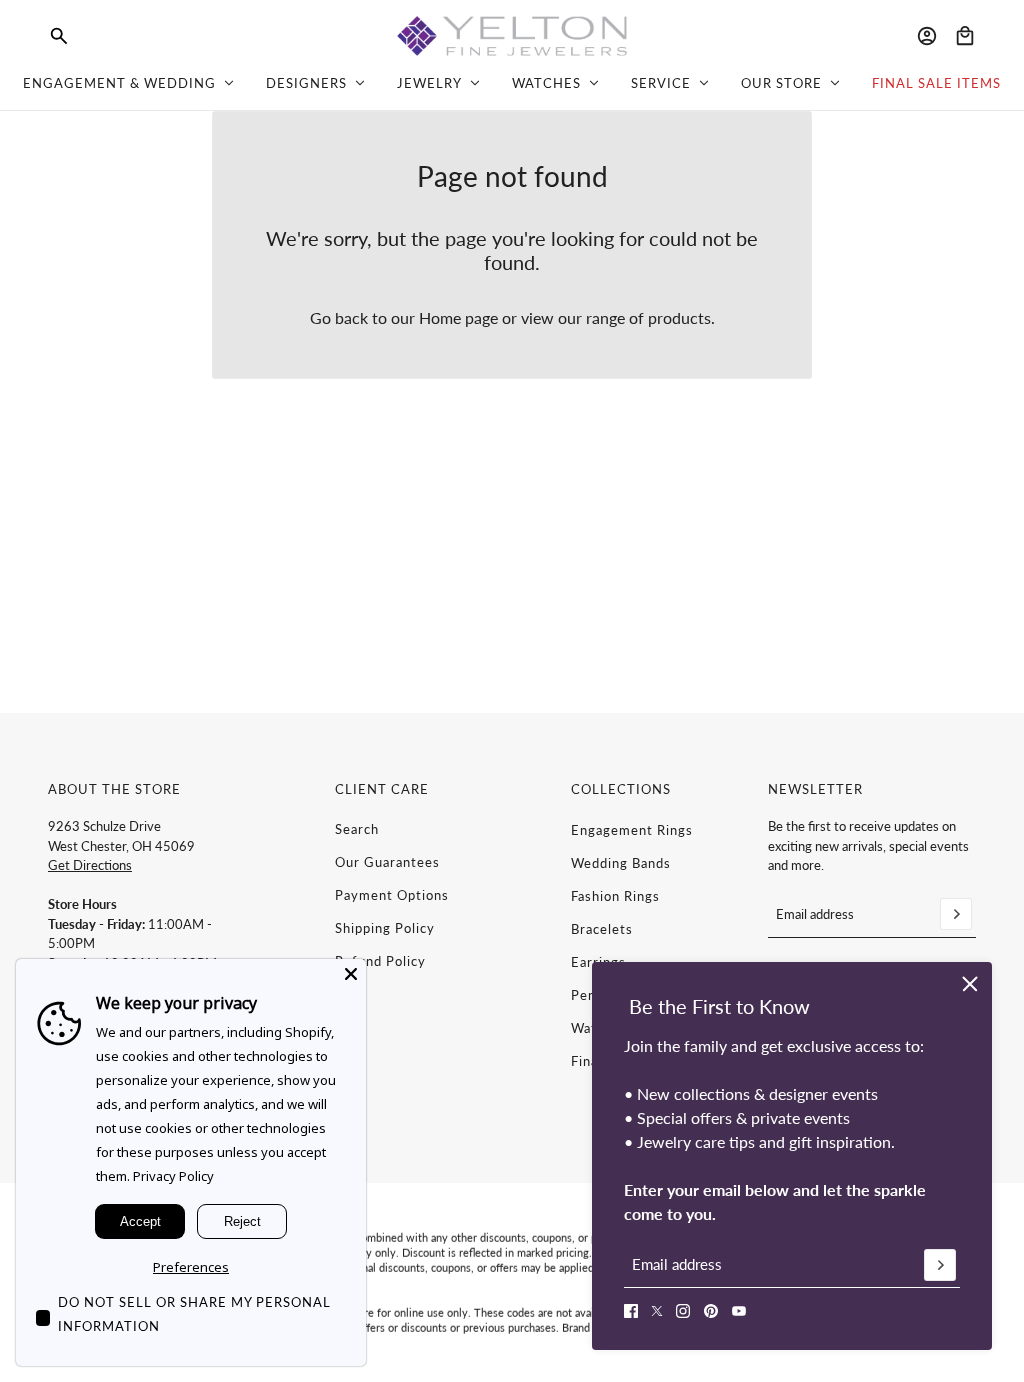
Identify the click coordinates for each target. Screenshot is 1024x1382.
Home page (458, 317)
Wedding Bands (621, 863)
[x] (657, 1311)
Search (357, 829)
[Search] (59, 36)
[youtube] (739, 1311)
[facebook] (631, 1311)
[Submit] (940, 1265)
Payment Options (392, 895)
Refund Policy (380, 961)
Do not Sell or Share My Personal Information (194, 1314)
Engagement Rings (632, 830)
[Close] (351, 974)
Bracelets (602, 929)
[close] (970, 984)
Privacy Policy (173, 1176)
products (679, 317)
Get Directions (90, 865)
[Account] (927, 36)
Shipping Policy (385, 928)
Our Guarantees (387, 862)
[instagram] (683, 1311)
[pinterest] (711, 1311)
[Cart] (965, 36)
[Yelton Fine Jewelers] (512, 36)
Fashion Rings (615, 896)
